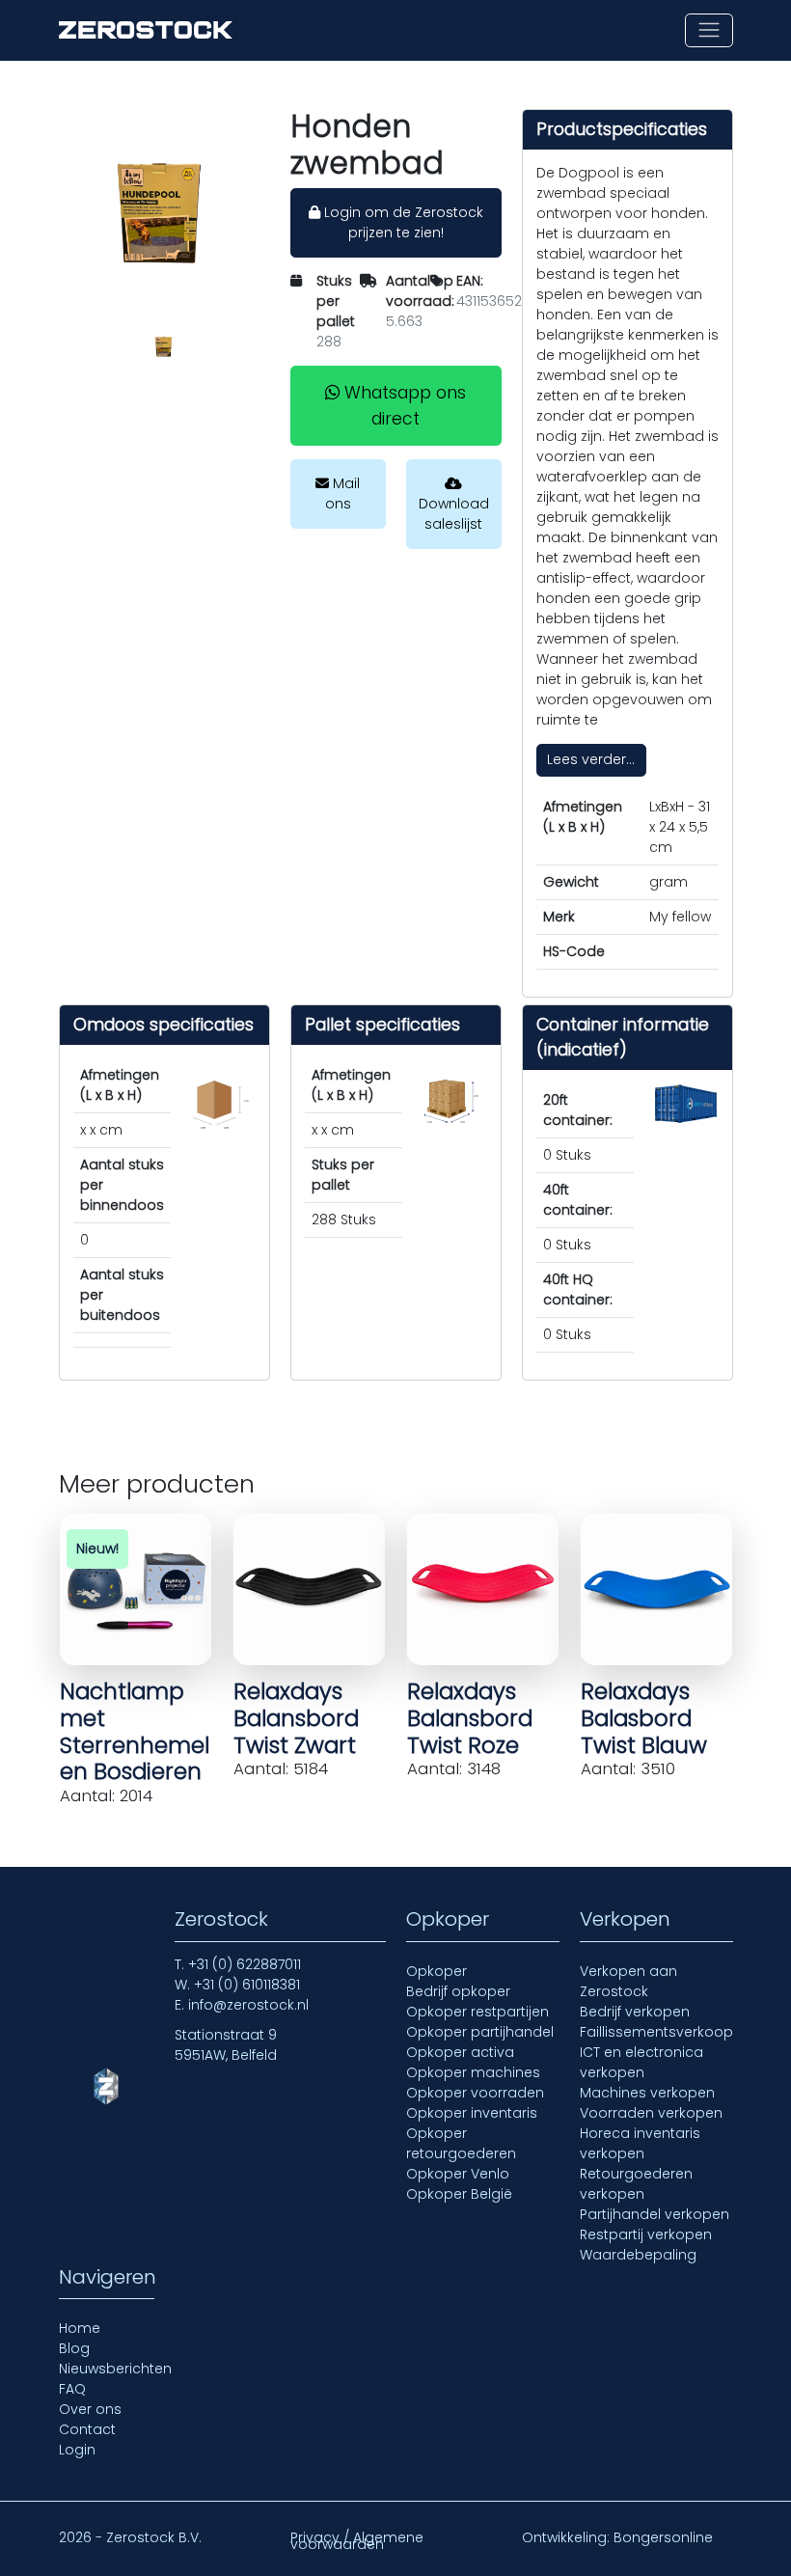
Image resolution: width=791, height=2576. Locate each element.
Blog (74, 2348)
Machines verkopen (647, 2093)
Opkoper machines (473, 2072)
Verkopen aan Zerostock (628, 1981)
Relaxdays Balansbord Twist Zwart (296, 1718)
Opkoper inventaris (472, 2113)
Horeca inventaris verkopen (640, 2143)
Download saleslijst (454, 514)
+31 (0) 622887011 (245, 1964)
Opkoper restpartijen (477, 2012)
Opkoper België (459, 2194)
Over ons (90, 2409)
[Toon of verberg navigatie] (709, 30)
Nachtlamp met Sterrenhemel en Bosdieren (135, 1731)
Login (77, 2450)
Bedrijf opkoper (458, 1991)
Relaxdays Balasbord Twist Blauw (644, 1718)
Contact (87, 2429)
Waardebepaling (638, 2255)
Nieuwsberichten (115, 2369)
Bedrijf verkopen (635, 2012)
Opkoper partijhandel (480, 2032)
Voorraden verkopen (651, 2113)
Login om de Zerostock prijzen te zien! (402, 222)
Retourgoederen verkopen (636, 2184)
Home (80, 2328)
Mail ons (343, 493)
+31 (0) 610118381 (247, 1985)
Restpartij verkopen (646, 2234)
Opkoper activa (460, 2052)
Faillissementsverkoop (656, 2032)
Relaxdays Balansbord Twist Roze (470, 1718)
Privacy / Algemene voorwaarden (357, 2541)
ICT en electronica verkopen (641, 2062)
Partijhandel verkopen (655, 2214)
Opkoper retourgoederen (461, 2143)
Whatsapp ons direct (403, 405)
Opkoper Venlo (458, 2174)
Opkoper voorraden (475, 2093)
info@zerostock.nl (248, 2005)
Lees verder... (591, 759)
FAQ (72, 2389)
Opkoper (436, 1971)
